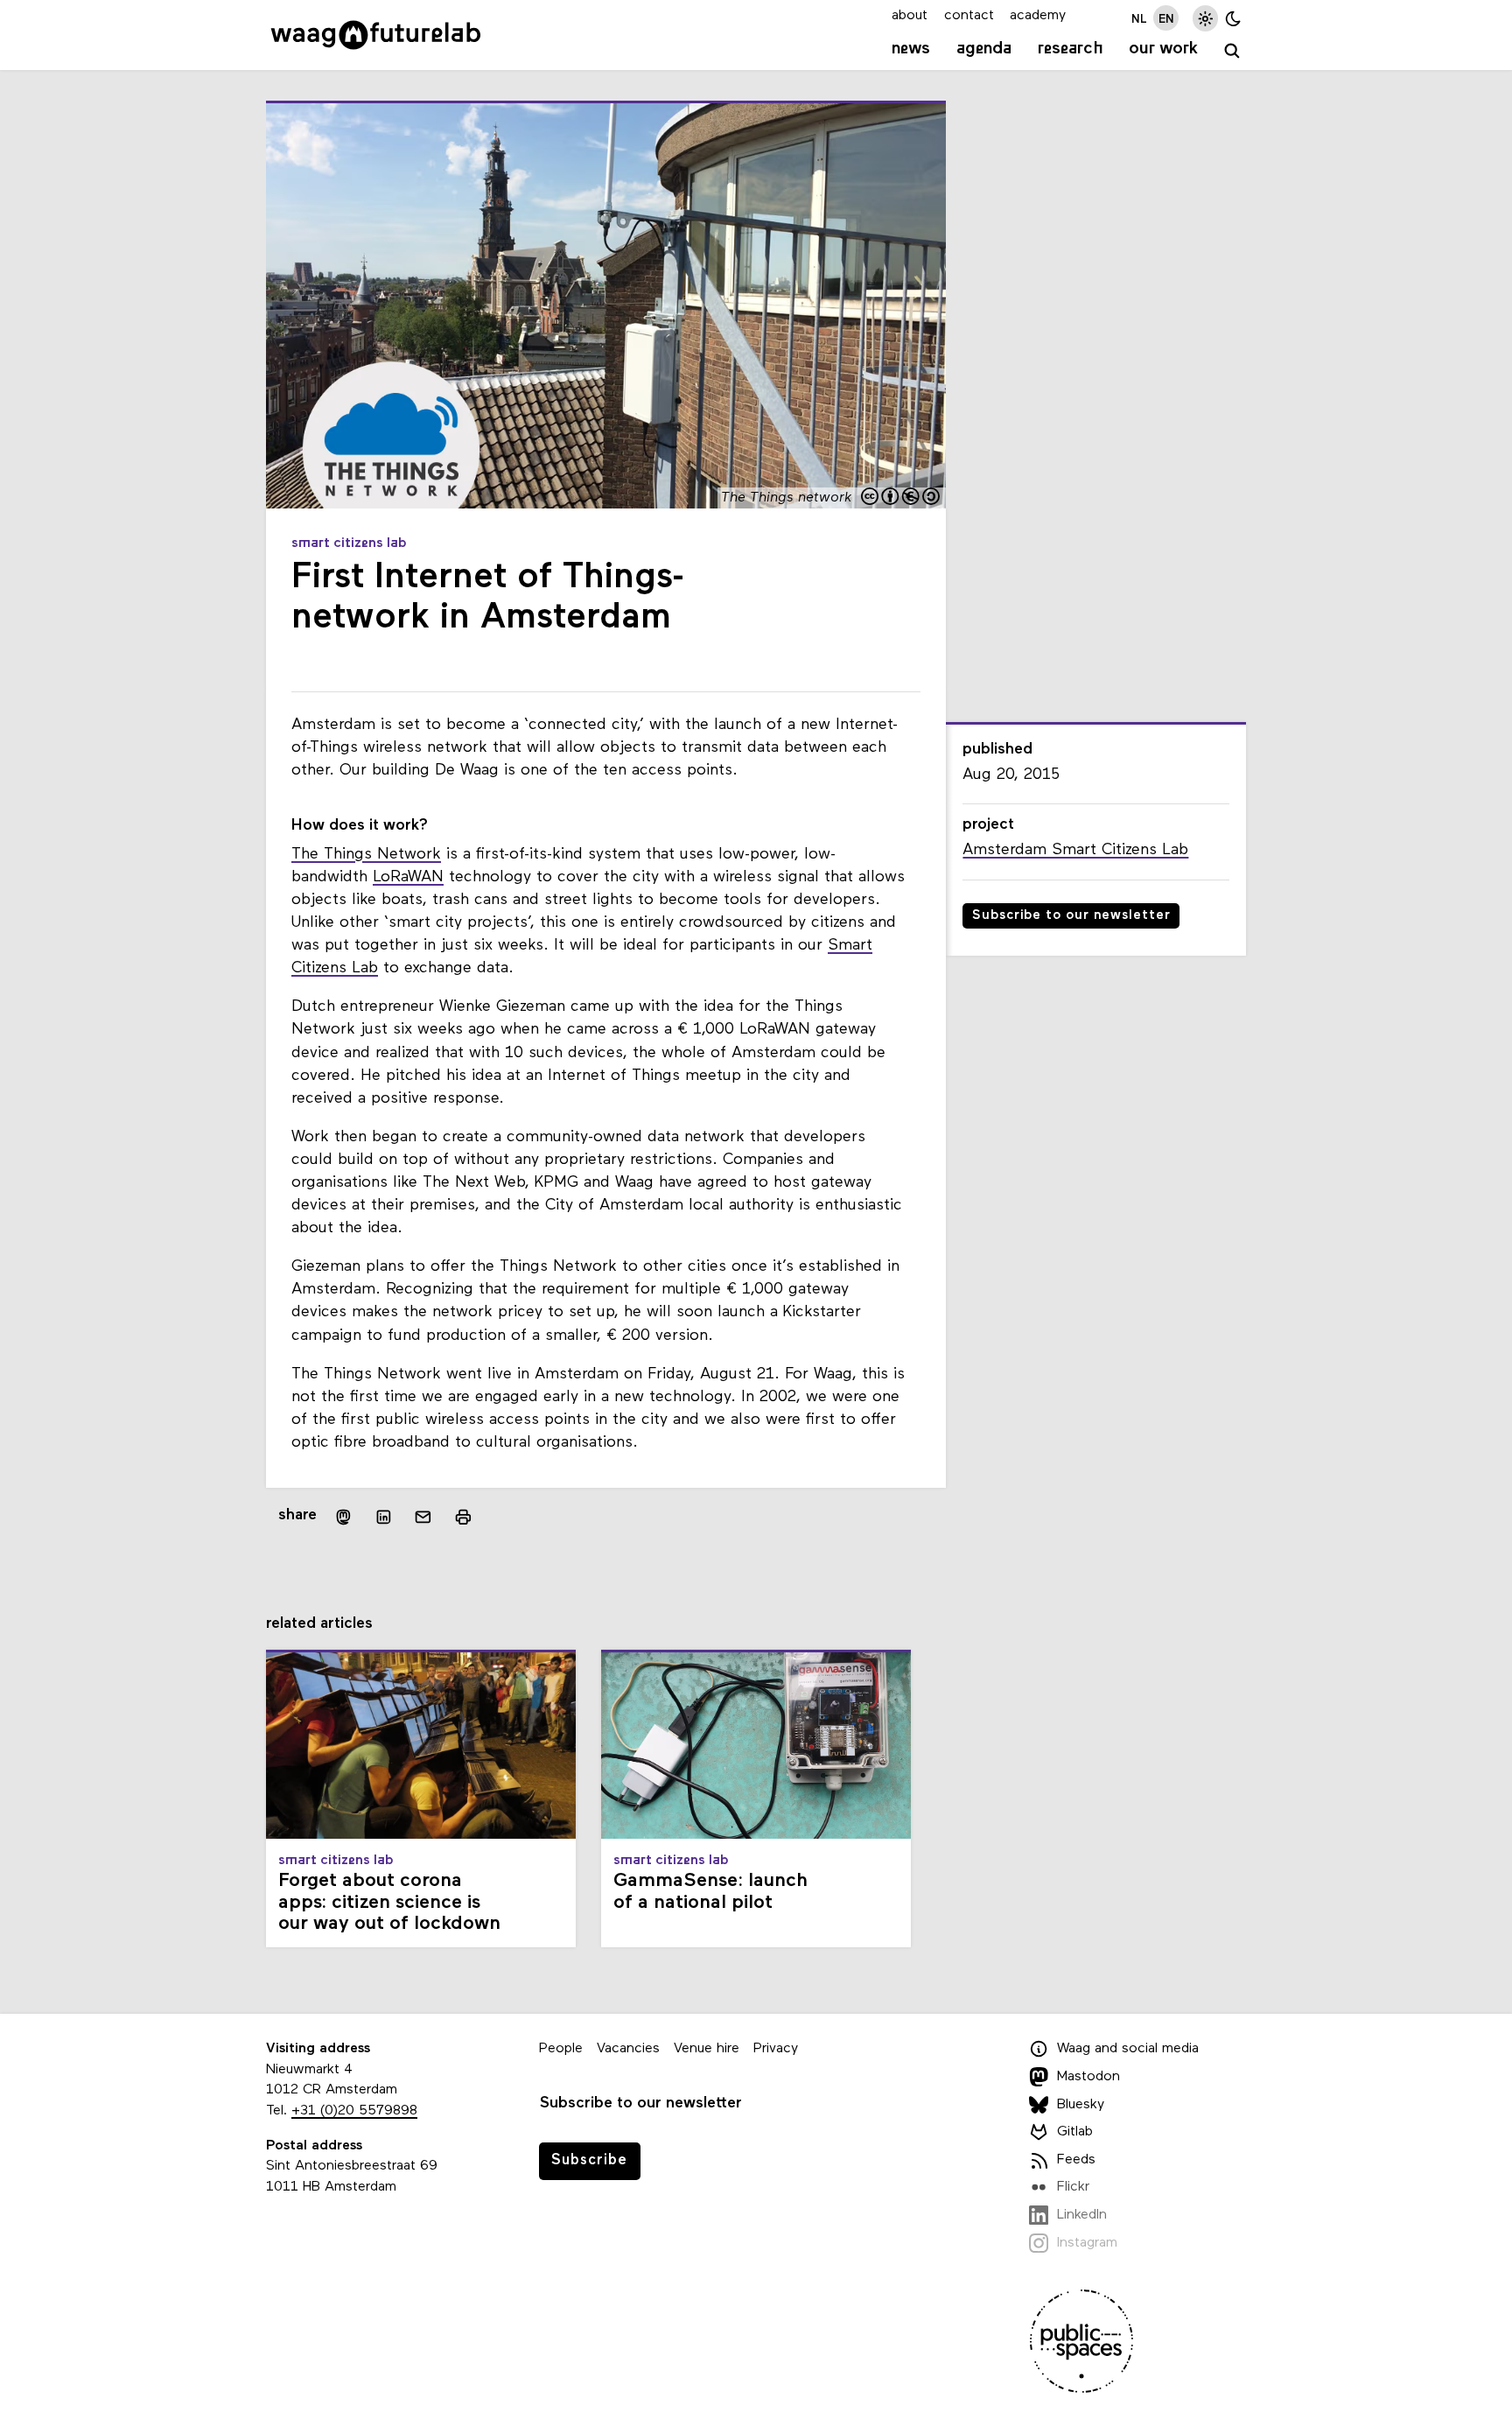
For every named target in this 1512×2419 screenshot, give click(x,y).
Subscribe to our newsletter (1071, 916)
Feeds (1076, 2160)
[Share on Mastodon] (343, 1516)
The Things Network (366, 855)
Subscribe (589, 2160)
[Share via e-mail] (423, 1517)
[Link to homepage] (376, 35)
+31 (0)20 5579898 (354, 2111)
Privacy (776, 2049)
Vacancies (628, 2049)
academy (1038, 16)
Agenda (984, 49)
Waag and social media (1128, 2050)
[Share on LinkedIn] (383, 1517)
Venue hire (707, 2049)
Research (1071, 49)
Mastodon (1088, 2077)
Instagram (1087, 2243)
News (911, 49)
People (561, 2049)
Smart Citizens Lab (349, 543)
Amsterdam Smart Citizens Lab (1075, 850)
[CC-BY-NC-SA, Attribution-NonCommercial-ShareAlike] (901, 498)
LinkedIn (1082, 2215)
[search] (1232, 51)
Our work (1163, 49)
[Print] (463, 1516)
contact (969, 16)
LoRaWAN (408, 877)
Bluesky (1081, 2105)
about (910, 16)
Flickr (1073, 2187)
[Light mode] (1205, 18)
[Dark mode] (1233, 18)
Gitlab (1075, 2132)
